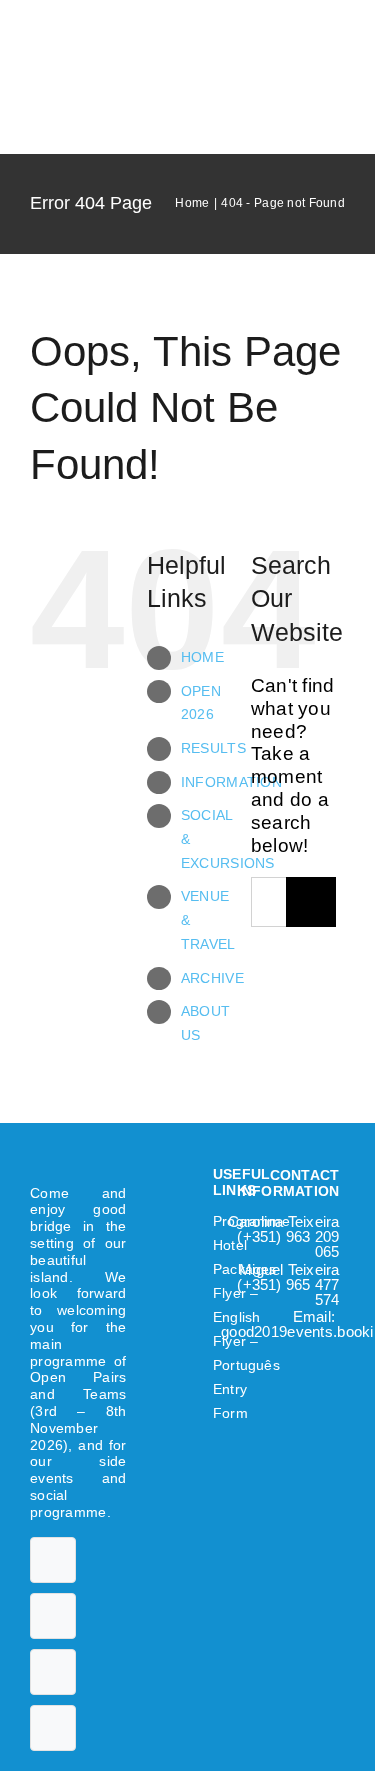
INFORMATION (231, 782)
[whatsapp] (53, 1728)
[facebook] (53, 1560)
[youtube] (53, 1616)
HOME (202, 657)
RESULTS (213, 748)
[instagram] (53, 1672)
